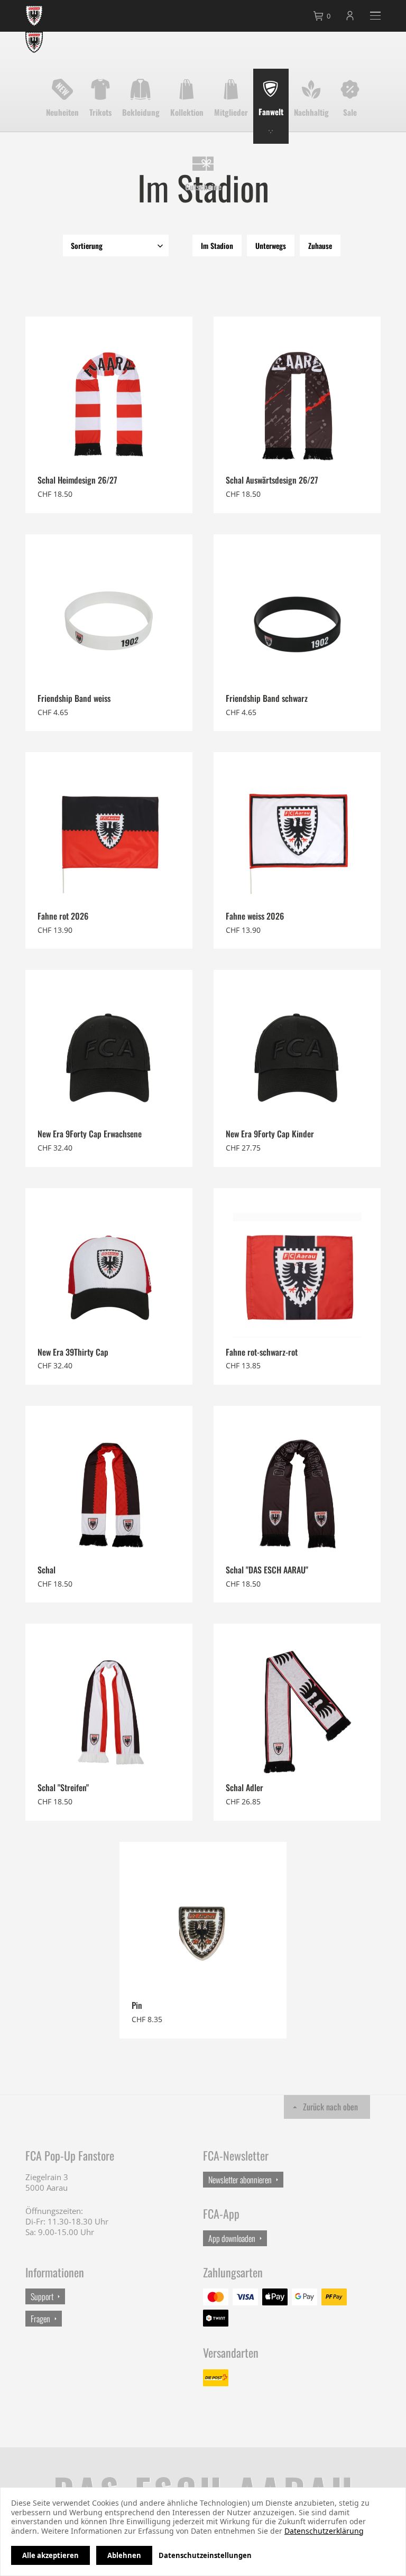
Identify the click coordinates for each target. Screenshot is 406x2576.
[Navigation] (375, 16)
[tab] (322, 16)
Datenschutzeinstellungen (205, 2555)
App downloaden (232, 2238)
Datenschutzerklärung (324, 2531)
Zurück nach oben (330, 2107)
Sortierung (87, 245)
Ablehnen (124, 2555)
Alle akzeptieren (50, 2555)
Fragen (40, 2319)
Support (42, 2296)
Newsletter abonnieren (240, 2180)
